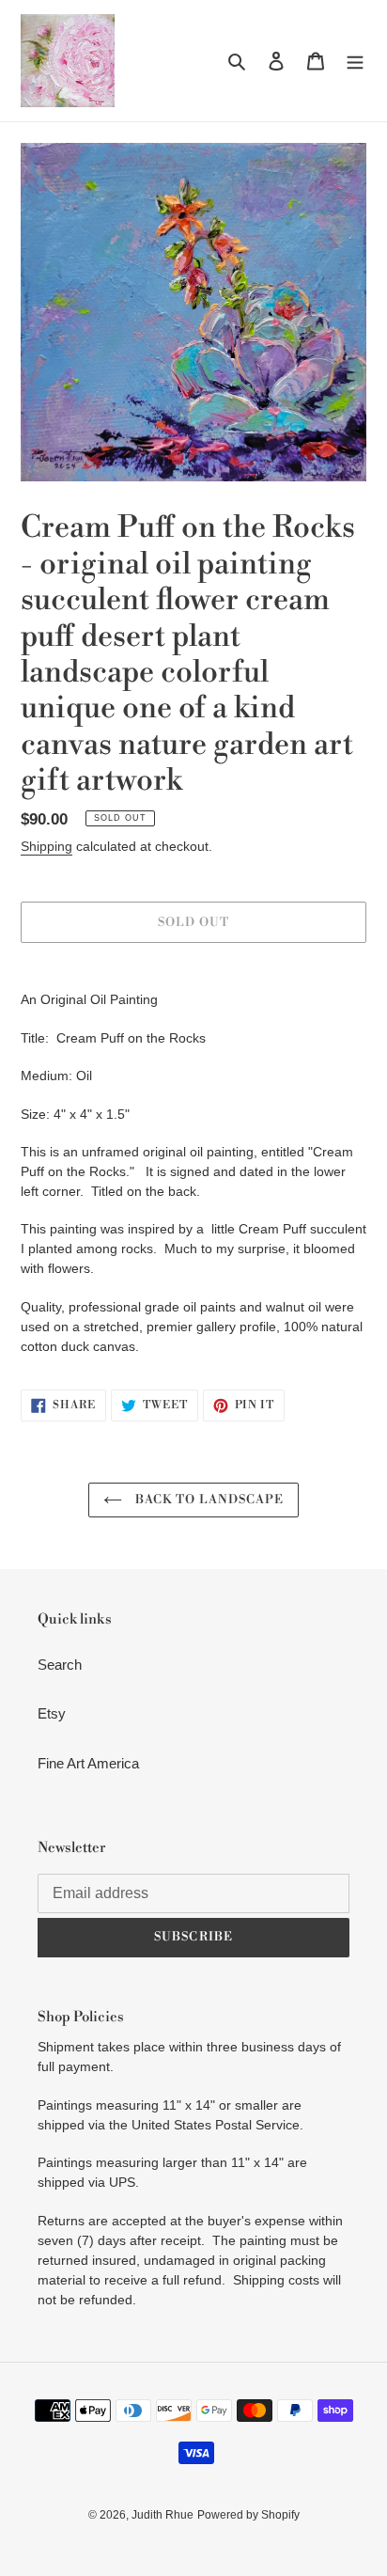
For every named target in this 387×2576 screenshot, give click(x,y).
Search (60, 1665)
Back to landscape (208, 1500)
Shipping (46, 846)
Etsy (52, 1713)
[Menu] (355, 61)
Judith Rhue (163, 2515)
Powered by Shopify (248, 2515)
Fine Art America (88, 1763)
